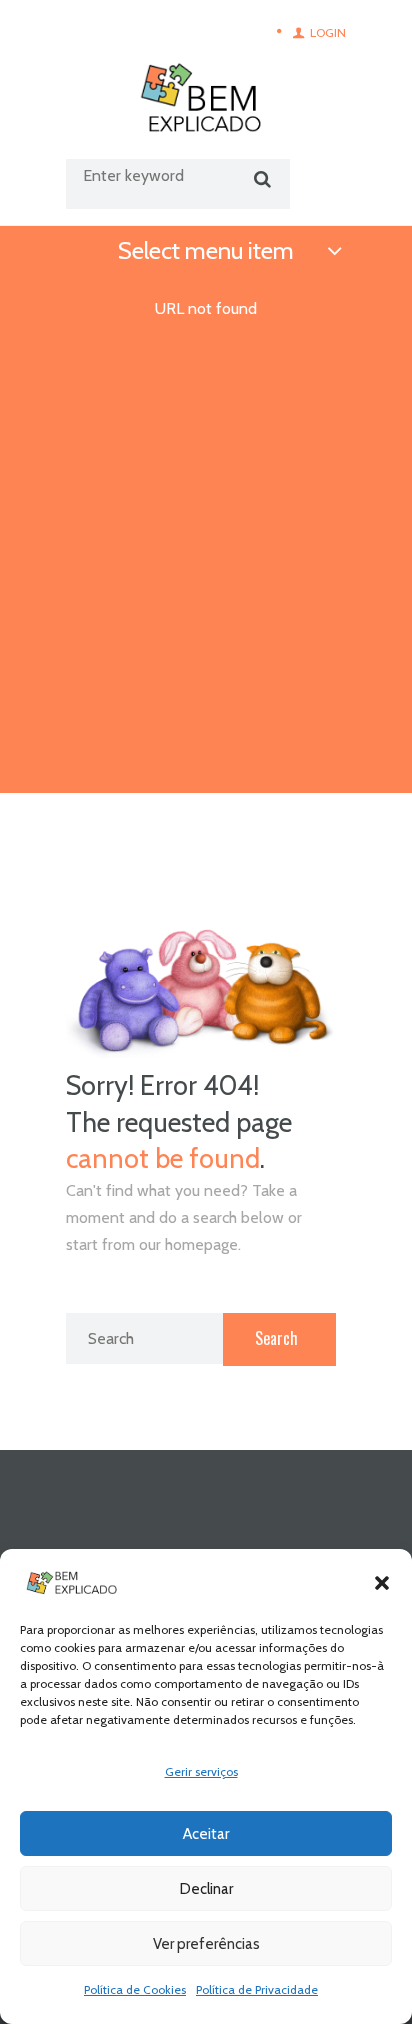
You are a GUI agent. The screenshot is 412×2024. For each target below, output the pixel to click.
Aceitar (206, 1834)
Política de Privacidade (257, 1989)
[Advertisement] (206, 577)
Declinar (206, 1889)
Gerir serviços (201, 1771)
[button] (382, 1583)
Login (328, 32)
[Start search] (259, 179)
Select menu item (206, 250)
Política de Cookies (135, 1989)
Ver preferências (206, 1944)
